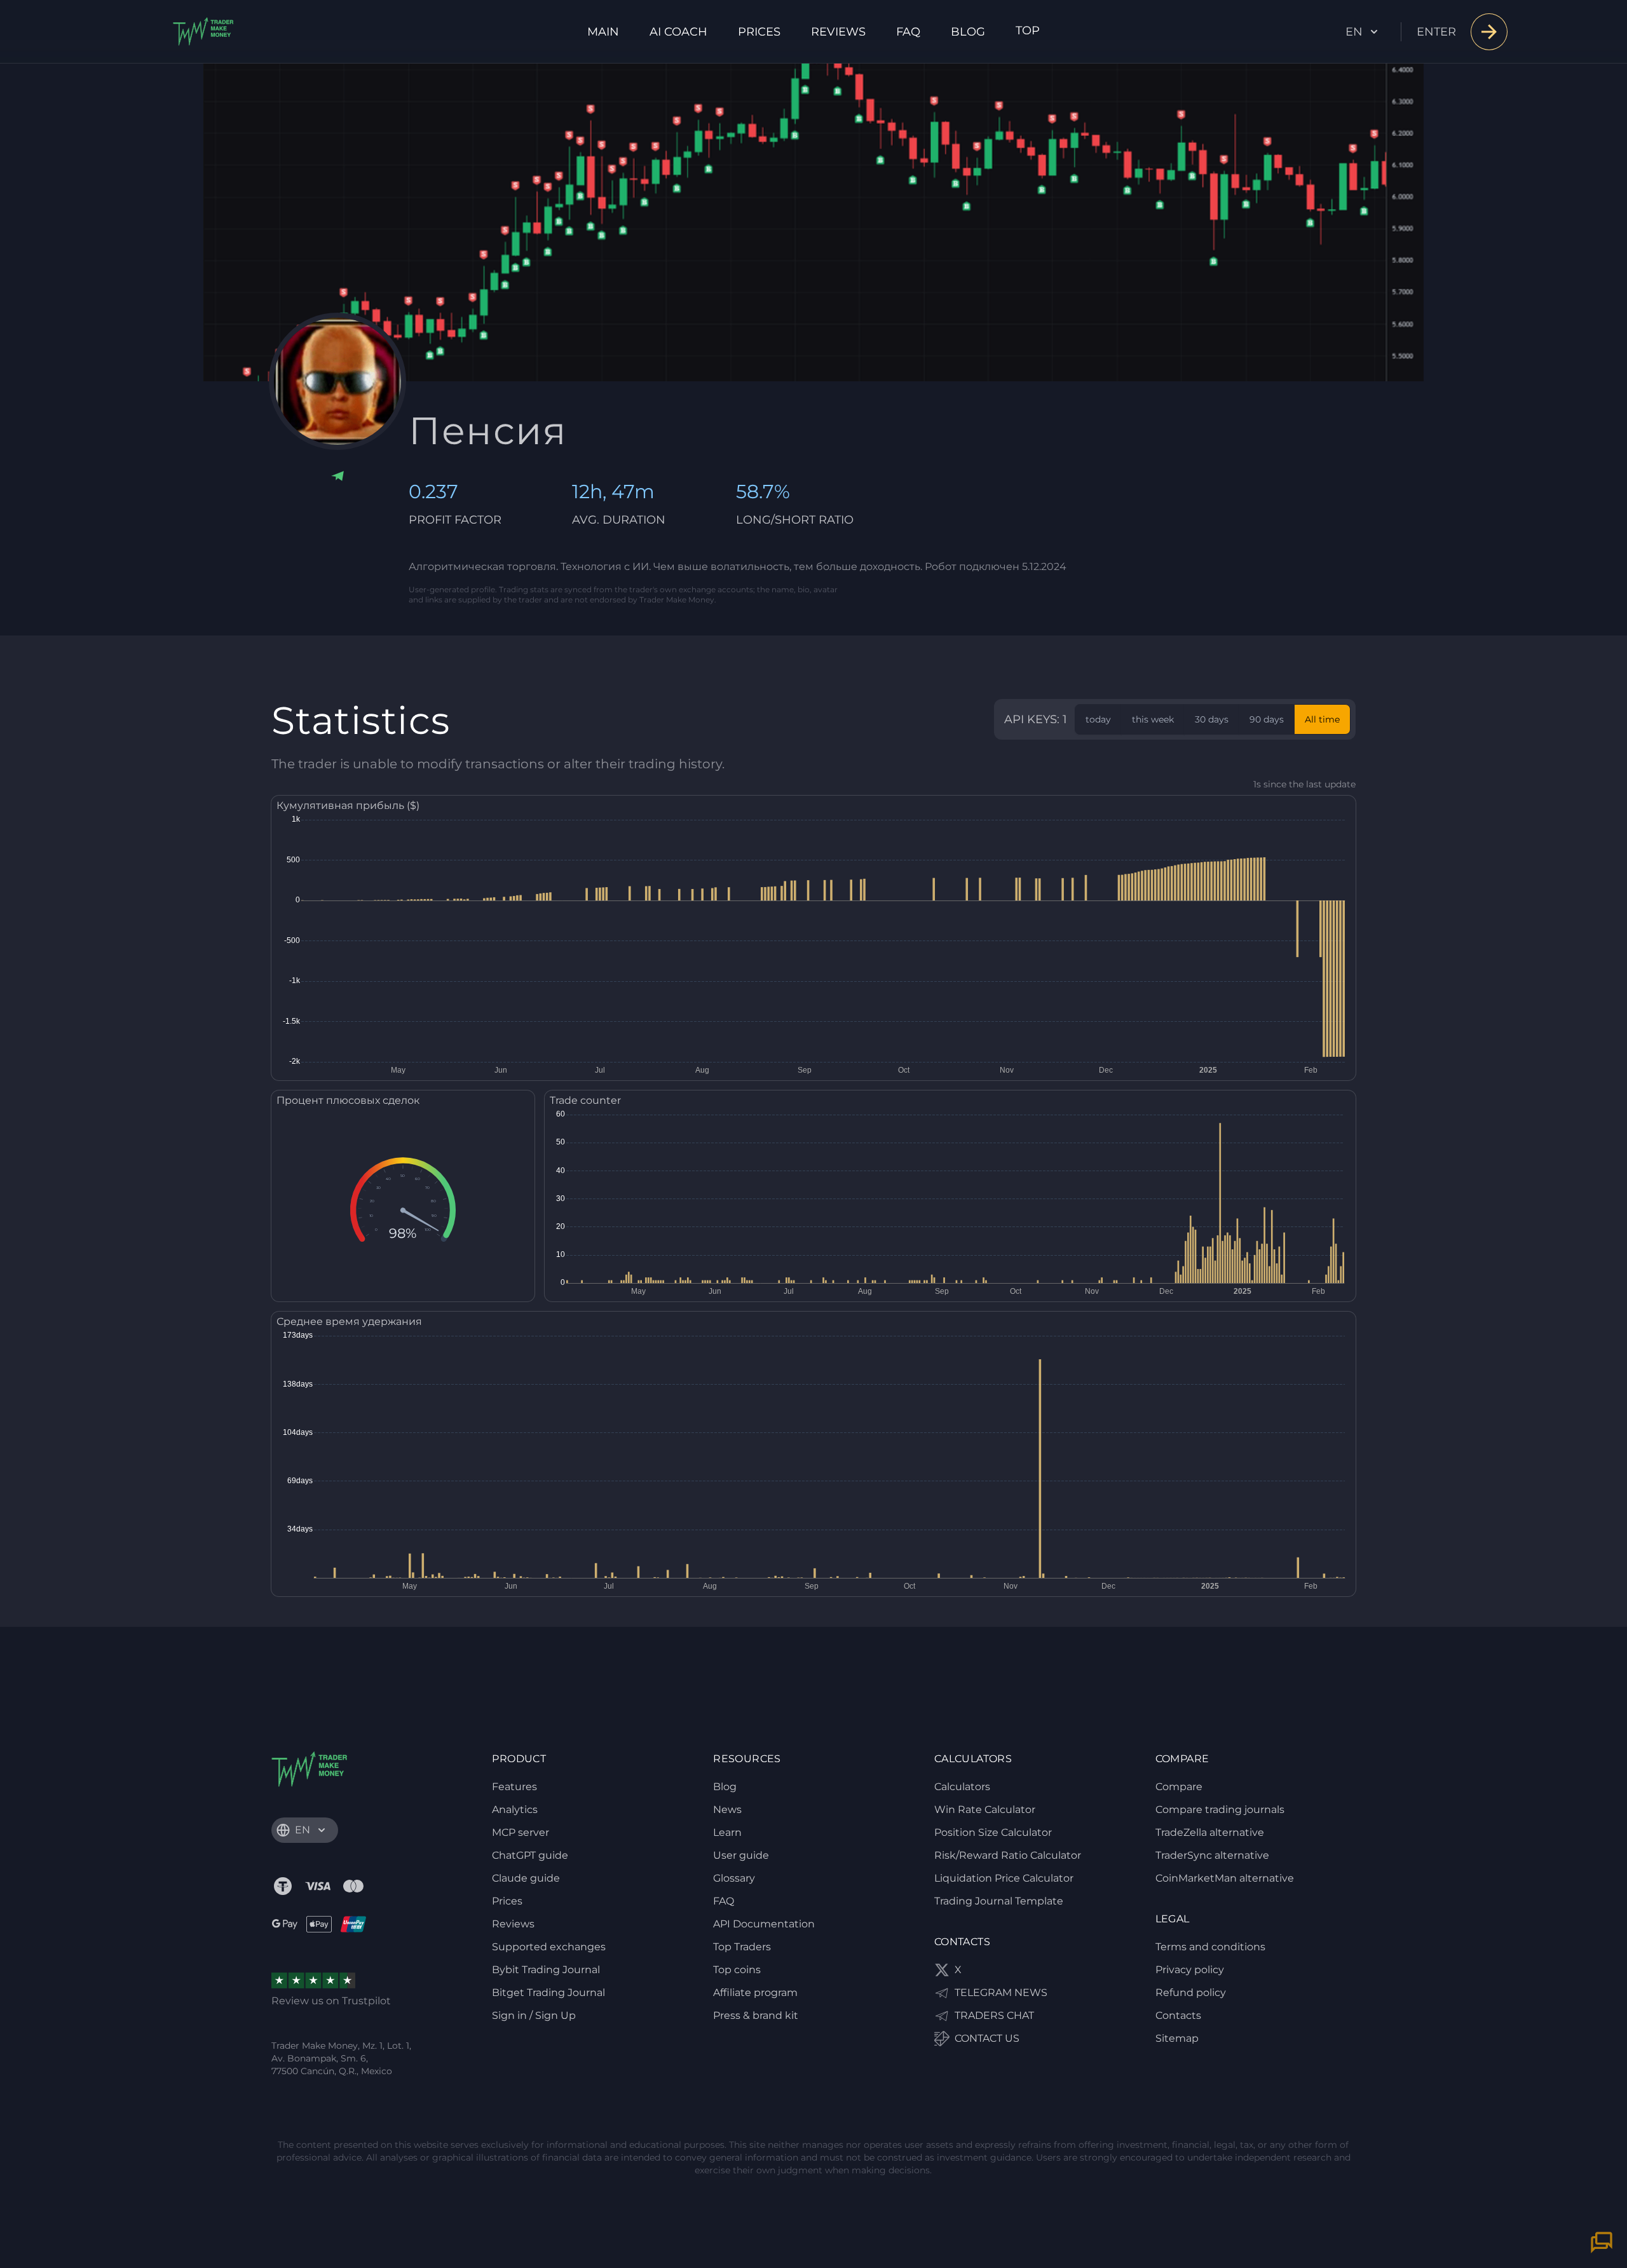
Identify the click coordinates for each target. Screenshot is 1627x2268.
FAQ (908, 32)
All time (1322, 719)
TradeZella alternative (1210, 1832)
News (727, 1810)
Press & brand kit (756, 2015)
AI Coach (678, 32)
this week (1153, 719)
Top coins (737, 1970)
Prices (759, 32)
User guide (741, 1855)
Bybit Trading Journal (546, 1970)
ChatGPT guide (530, 1855)
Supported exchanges (549, 1947)
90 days (1267, 719)
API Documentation (764, 1924)
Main (603, 32)
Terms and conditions (1210, 1947)
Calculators (962, 1787)
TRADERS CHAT (994, 2015)
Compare (1179, 1787)
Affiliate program (755, 1993)
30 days (1212, 719)
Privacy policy (1190, 1970)
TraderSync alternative (1212, 1855)
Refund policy (1191, 1993)
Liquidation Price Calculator (1004, 1878)
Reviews (838, 32)
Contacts (1178, 2015)
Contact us (987, 2038)
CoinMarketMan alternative (1225, 1878)
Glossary (734, 1878)
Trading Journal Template (999, 1901)
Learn (727, 1832)
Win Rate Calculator (985, 1810)
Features (514, 1787)
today (1098, 719)
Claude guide (526, 1878)
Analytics (515, 1810)
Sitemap (1177, 2038)
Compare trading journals (1220, 1810)
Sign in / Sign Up (534, 2015)
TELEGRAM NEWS (1001, 1993)
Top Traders (742, 1947)
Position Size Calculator (993, 1832)
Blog (968, 32)
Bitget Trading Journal (548, 1993)
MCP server (521, 1832)
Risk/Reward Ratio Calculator (1008, 1855)
